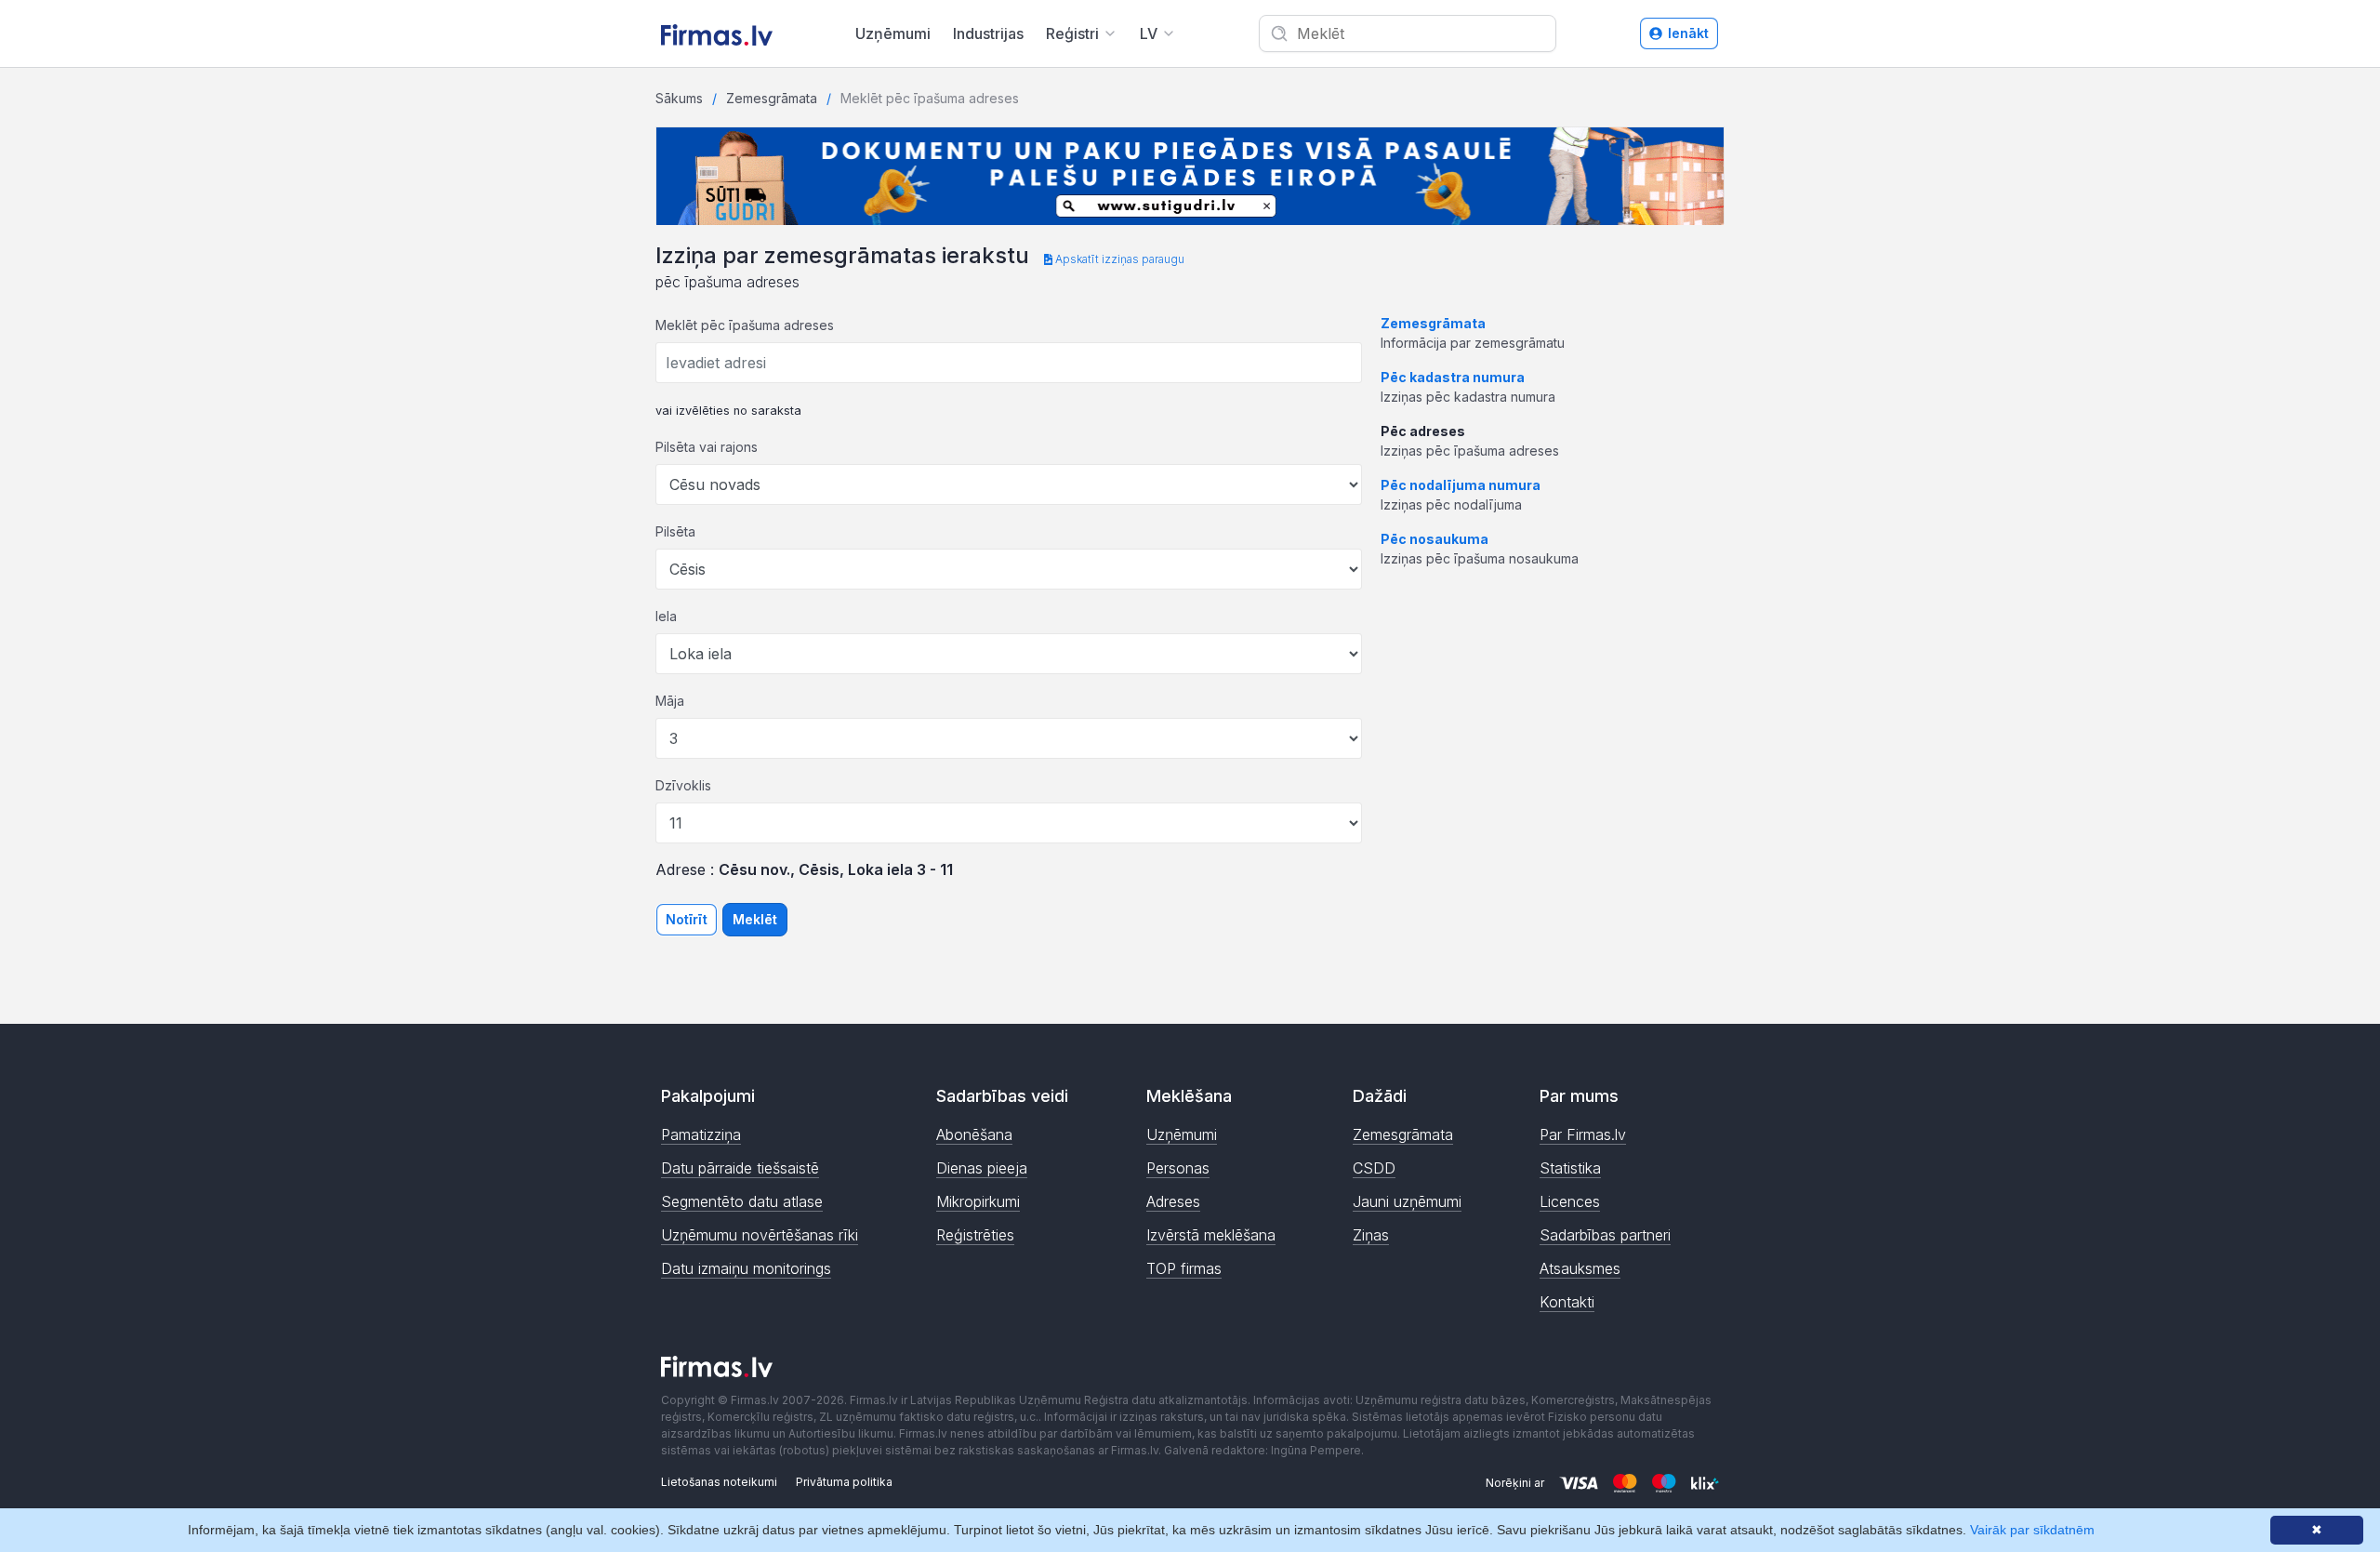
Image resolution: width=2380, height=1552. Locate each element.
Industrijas (988, 33)
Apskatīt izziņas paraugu (1118, 259)
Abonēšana (974, 1134)
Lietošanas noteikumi (719, 1482)
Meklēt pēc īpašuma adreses (745, 325)
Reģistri (1072, 33)
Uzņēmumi (893, 33)
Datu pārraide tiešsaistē (740, 1168)
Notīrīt (687, 919)
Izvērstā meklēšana (1211, 1235)
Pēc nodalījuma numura (1461, 485)
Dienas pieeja (982, 1168)
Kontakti (1567, 1302)
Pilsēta (675, 531)
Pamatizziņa (701, 1134)
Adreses (1173, 1201)
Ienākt (1688, 33)
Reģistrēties (975, 1235)
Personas (1178, 1168)
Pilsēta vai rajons (707, 447)
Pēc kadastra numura (1453, 377)
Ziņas (1371, 1235)
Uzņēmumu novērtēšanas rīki (760, 1235)
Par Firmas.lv (1583, 1134)
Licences (1570, 1201)
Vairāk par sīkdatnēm (2032, 1530)
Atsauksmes (1580, 1268)
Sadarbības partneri (1605, 1235)
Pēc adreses (1423, 431)
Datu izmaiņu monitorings (746, 1268)
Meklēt (755, 919)
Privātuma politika (844, 1482)
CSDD (1374, 1168)
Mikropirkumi (978, 1201)
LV (1149, 33)
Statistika (1570, 1168)
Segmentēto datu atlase (742, 1201)
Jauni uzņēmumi (1407, 1201)
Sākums (679, 98)
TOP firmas (1184, 1268)
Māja (670, 701)
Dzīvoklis (683, 785)
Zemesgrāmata (772, 98)
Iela (666, 616)
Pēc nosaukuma (1435, 539)
